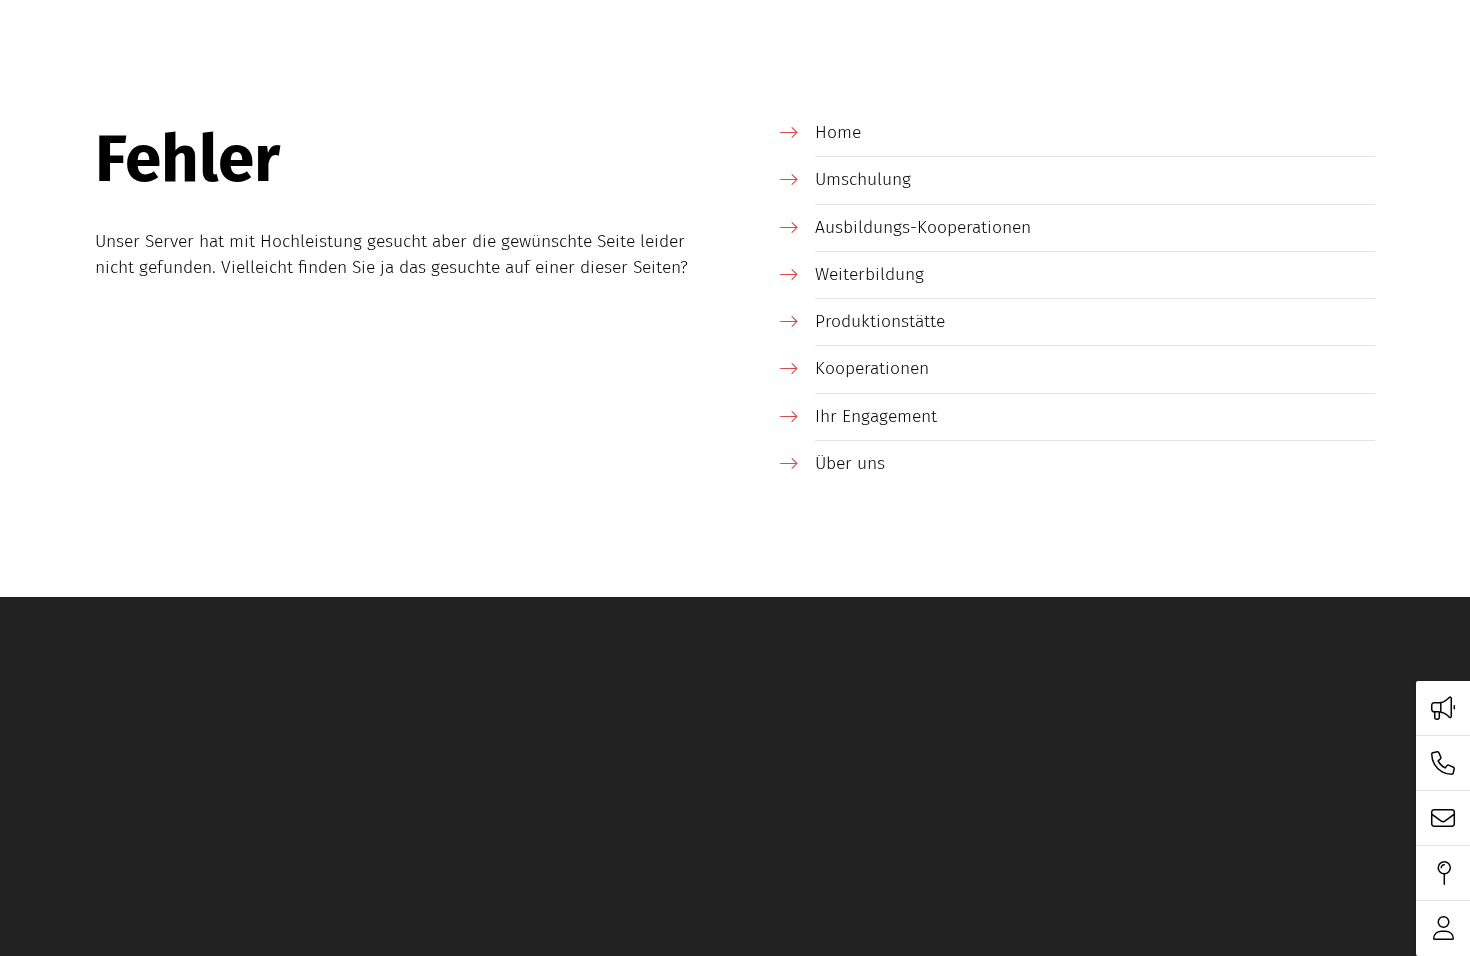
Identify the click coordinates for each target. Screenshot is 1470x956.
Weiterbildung (869, 274)
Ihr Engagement (876, 416)
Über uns (850, 463)
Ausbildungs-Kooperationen (923, 227)
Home (838, 132)
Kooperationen (872, 368)
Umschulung (863, 179)
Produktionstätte (880, 321)
